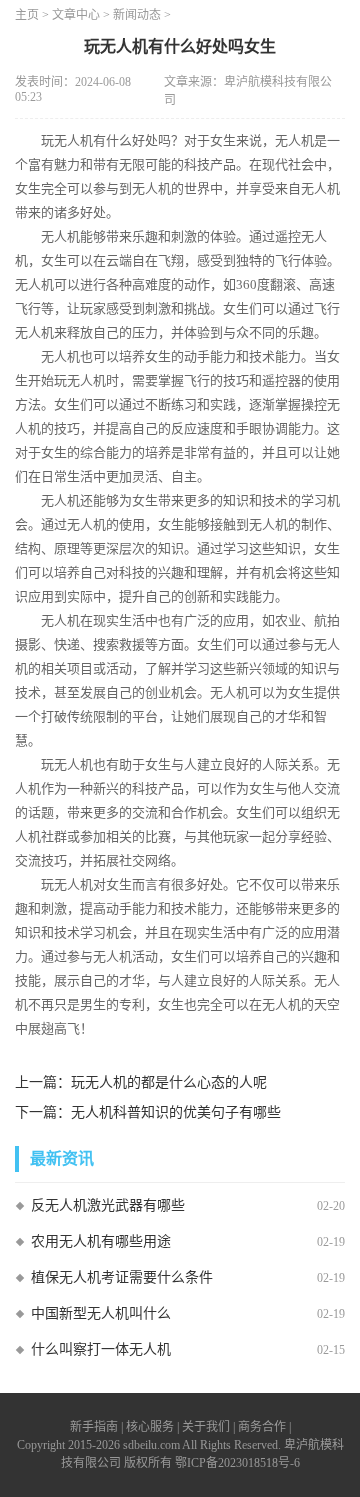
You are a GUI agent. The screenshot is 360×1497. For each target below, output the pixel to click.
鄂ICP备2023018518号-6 (237, 1463)
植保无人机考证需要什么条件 (122, 1277)
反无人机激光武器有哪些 (108, 1205)
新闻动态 (137, 15)
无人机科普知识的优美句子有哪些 (176, 1112)
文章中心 (76, 15)
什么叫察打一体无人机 (101, 1349)
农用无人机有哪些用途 (101, 1241)
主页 (27, 15)
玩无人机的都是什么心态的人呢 (169, 1082)
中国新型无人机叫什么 (101, 1313)
